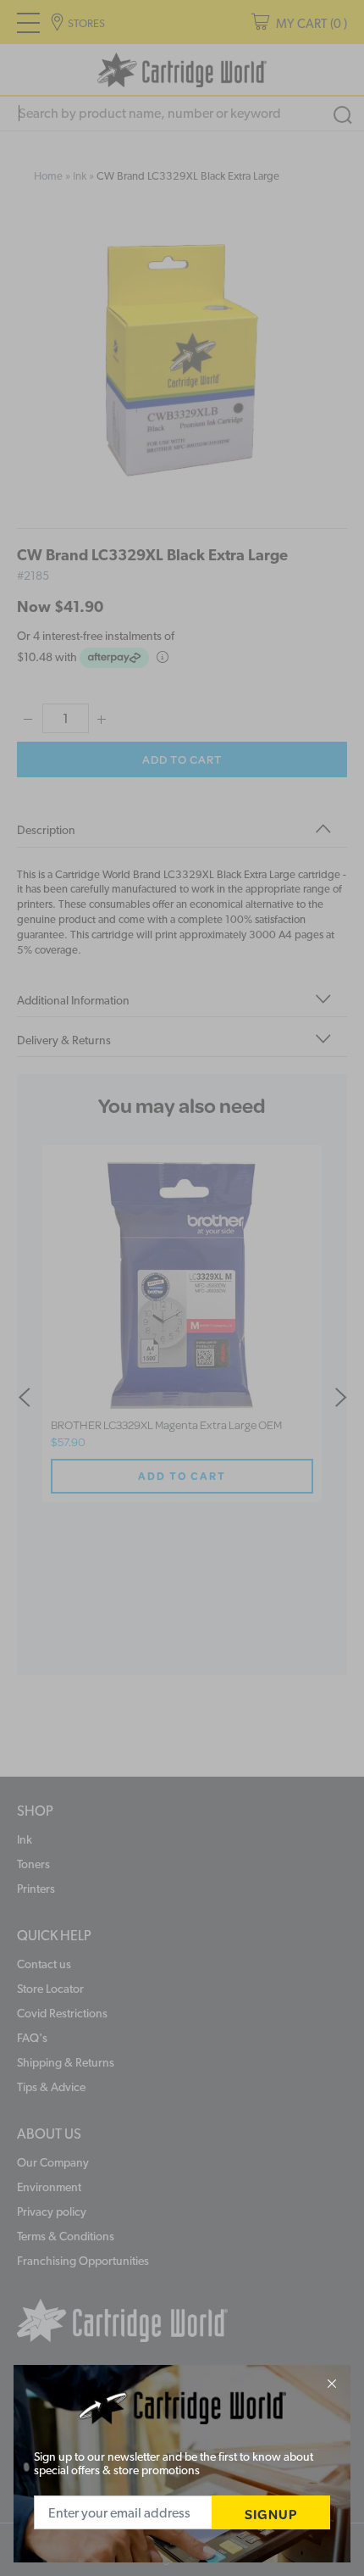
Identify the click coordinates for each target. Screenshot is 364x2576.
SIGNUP (271, 2514)
